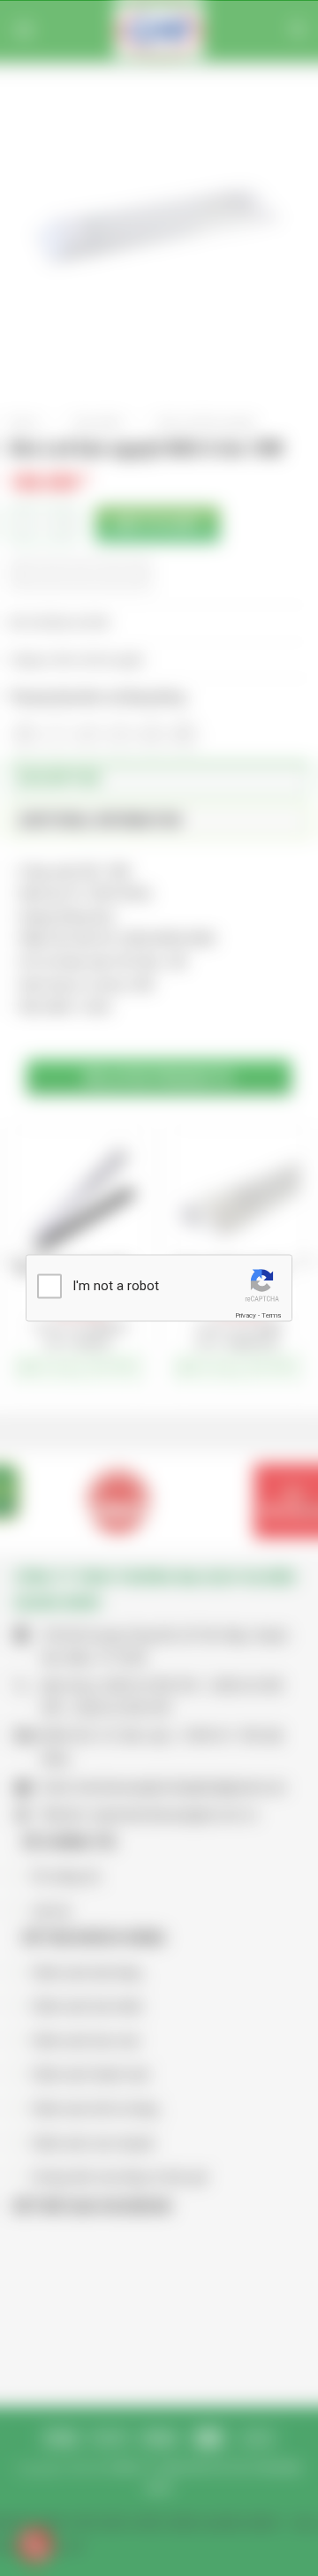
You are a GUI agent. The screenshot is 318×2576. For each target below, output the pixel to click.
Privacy (246, 1315)
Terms (271, 1315)
